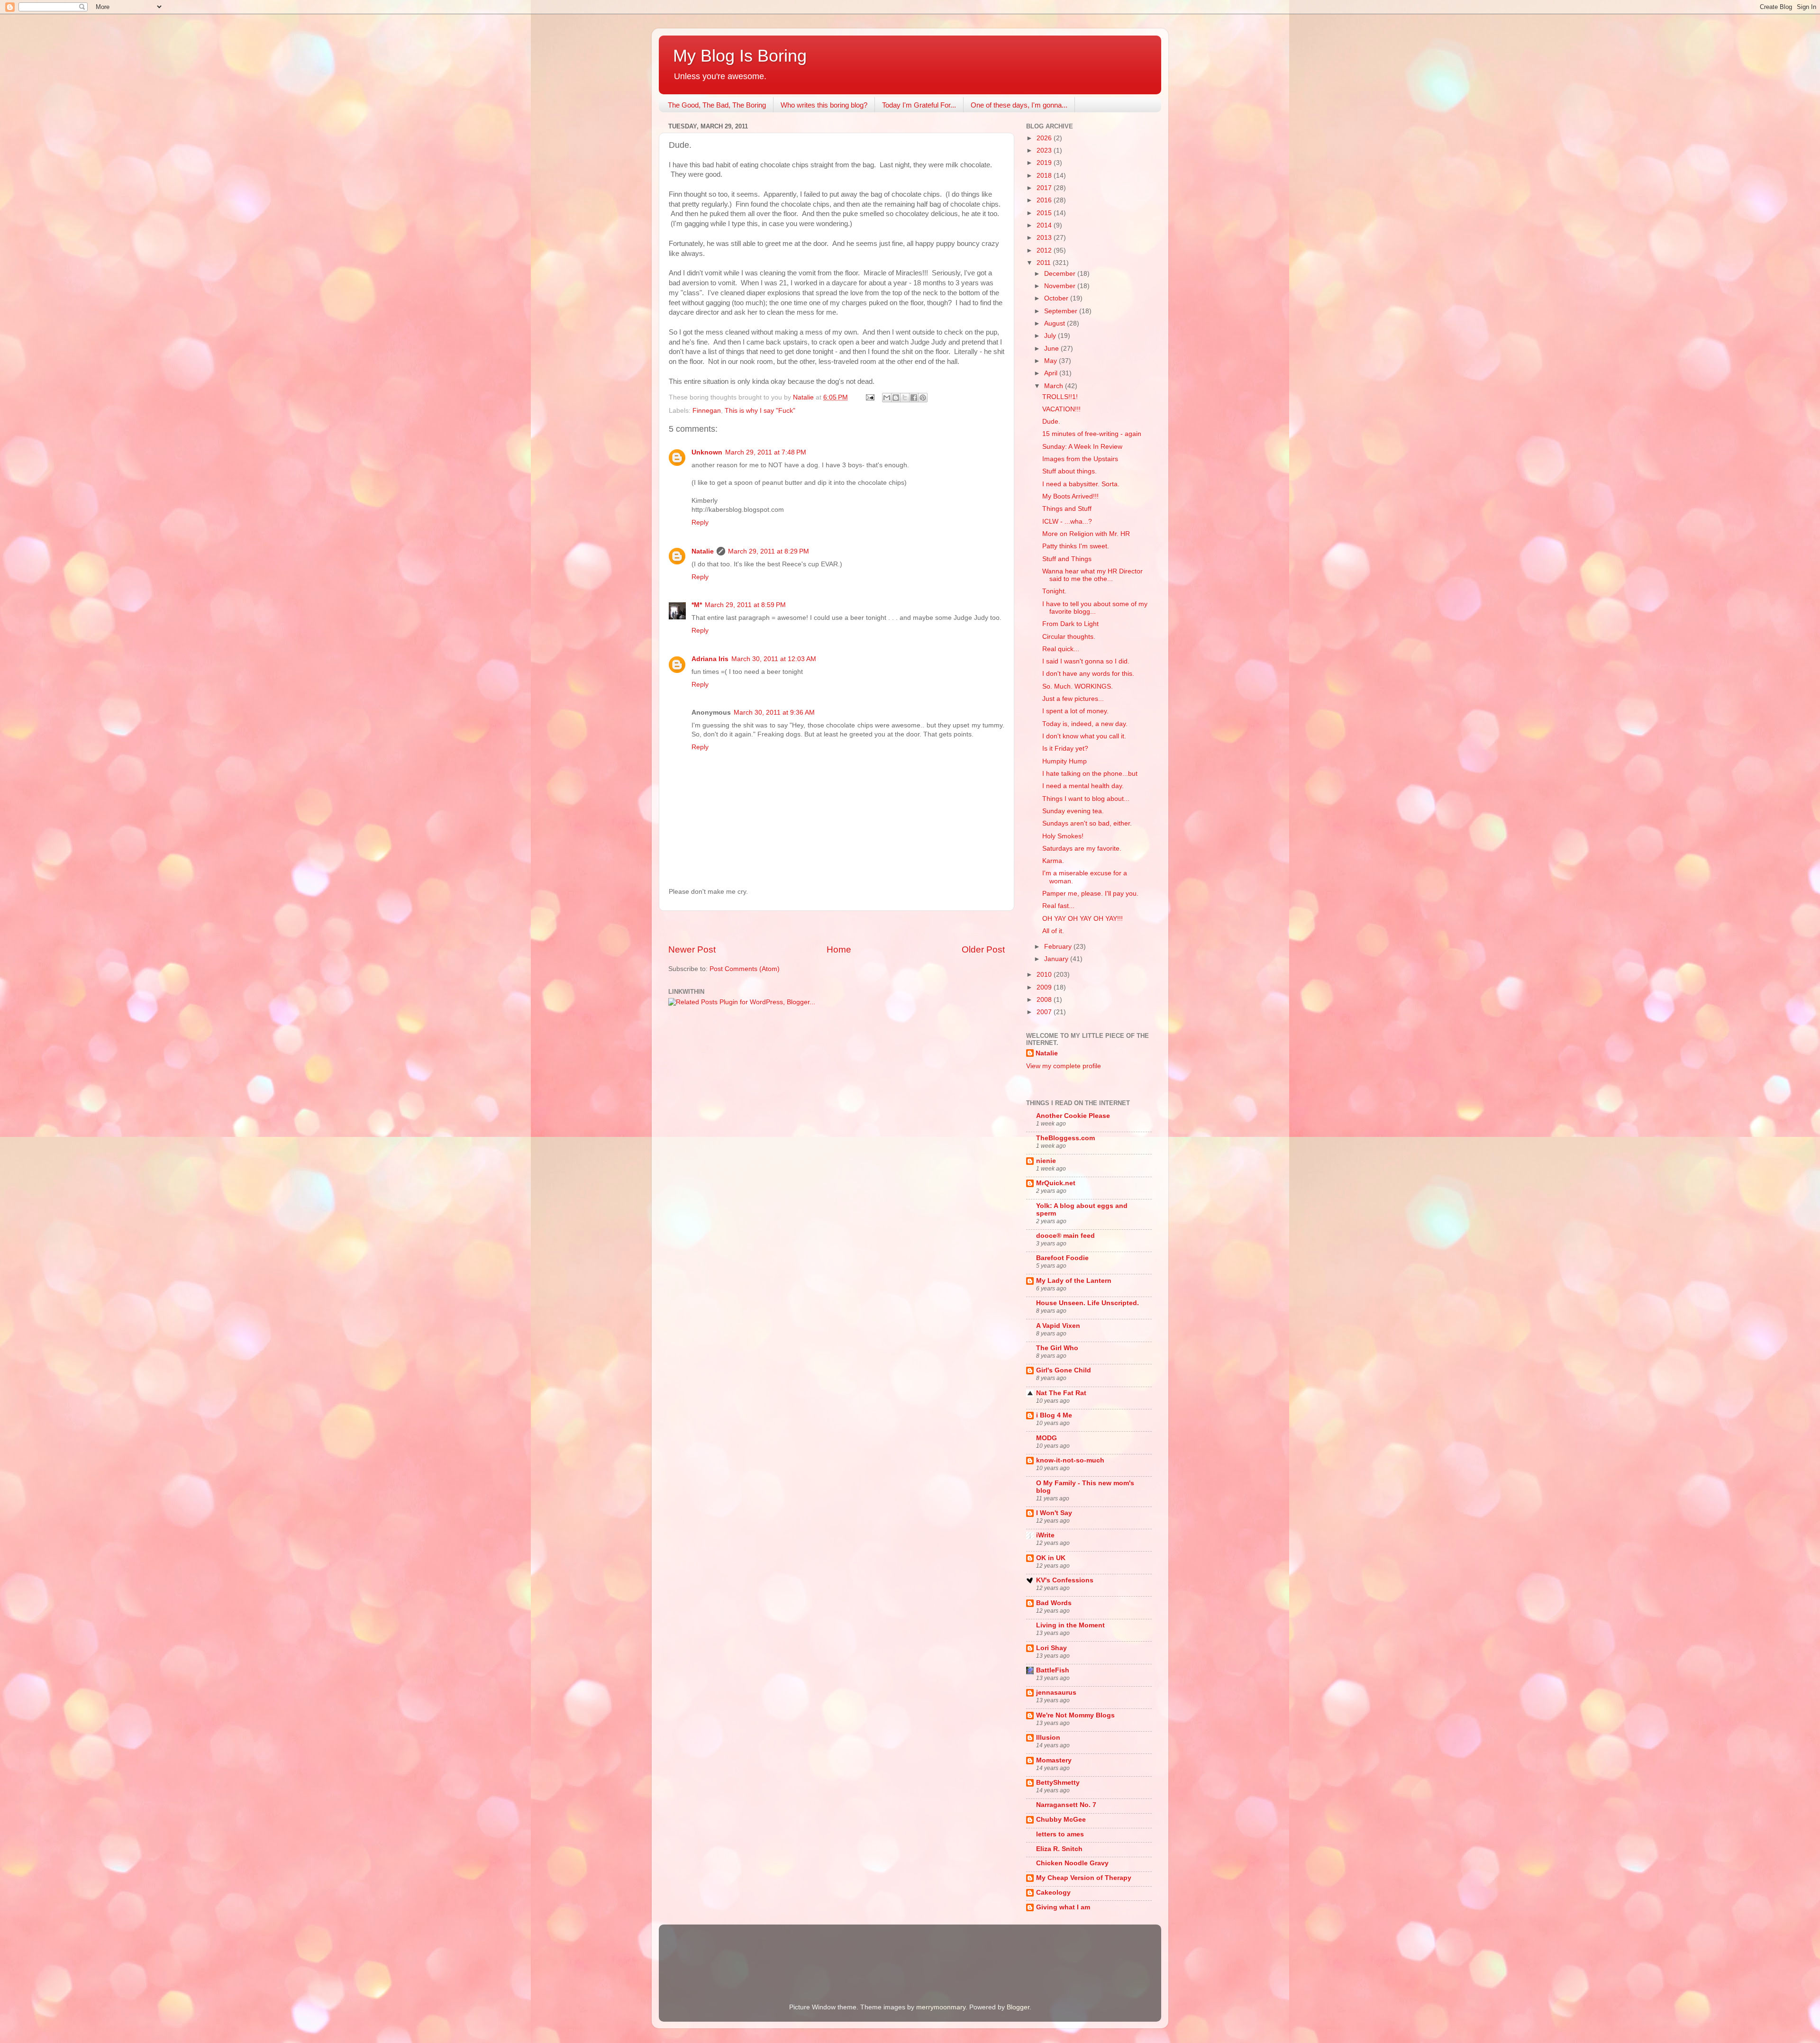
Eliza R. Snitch (1059, 1849)
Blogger (1018, 2007)
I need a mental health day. (1083, 786)
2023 (1045, 150)
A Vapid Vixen (1058, 1326)
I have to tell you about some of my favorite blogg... (1095, 608)
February (1059, 947)
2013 (1045, 238)
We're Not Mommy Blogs (1075, 1715)
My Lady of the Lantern (1074, 1281)
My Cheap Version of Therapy (1084, 1878)
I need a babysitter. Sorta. (1081, 484)
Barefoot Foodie (1062, 1258)
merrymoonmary (941, 2007)
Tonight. (1054, 591)
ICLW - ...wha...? (1067, 522)
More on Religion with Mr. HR (1086, 534)
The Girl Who (1057, 1348)
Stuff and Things (1067, 559)
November (1061, 286)
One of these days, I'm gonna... (1019, 105)
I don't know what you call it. (1084, 736)
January (1057, 959)
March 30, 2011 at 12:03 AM (774, 659)
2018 (1045, 176)
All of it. (1053, 931)
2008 (1045, 1000)
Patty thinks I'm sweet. (1076, 546)
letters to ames (1060, 1834)
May (1051, 361)
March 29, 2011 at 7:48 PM (766, 452)
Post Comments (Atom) (745, 969)
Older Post (983, 949)
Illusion (1048, 1738)
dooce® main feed (1065, 1236)
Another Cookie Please (1073, 1116)
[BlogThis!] (896, 398)
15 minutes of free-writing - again (1092, 434)
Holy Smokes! (1063, 836)
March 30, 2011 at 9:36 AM (774, 713)
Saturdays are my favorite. (1082, 849)
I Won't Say (1054, 1513)
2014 (1045, 225)
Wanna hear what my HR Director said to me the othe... (1092, 575)
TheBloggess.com (1065, 1138)
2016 (1045, 200)
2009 (1045, 987)
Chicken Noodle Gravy (1072, 1863)
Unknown (707, 452)
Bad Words (1054, 1603)
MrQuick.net (1056, 1183)
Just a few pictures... (1073, 699)
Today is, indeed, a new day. (1085, 724)
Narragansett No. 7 (1066, 1805)
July (1051, 336)
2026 (1045, 138)
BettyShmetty (1058, 1783)
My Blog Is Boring (740, 56)
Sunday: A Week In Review (1082, 447)
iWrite (1045, 1535)
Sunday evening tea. (1073, 811)
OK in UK (1051, 1558)
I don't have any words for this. (1088, 674)
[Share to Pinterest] (923, 398)
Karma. (1053, 861)
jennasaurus (1056, 1693)
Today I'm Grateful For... (919, 105)
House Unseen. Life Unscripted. (1087, 1303)
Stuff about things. (1069, 471)
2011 (1045, 263)
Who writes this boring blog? (824, 105)
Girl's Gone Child (1064, 1370)
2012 (1045, 250)
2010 (1045, 975)
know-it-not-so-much (1070, 1460)
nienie (1046, 1161)
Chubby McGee (1061, 1820)
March (1055, 386)
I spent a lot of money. (1075, 711)
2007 (1045, 1012)
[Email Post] (869, 397)
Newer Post (692, 949)
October (1057, 298)
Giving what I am (1063, 1907)
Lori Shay (1051, 1648)
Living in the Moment (1070, 1625)
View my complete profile (1064, 1066)
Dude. (1051, 422)
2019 (1045, 163)
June (1052, 349)
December (1061, 274)
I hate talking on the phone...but (1090, 774)
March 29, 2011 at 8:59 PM (745, 605)
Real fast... (1058, 906)
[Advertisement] (837, 927)
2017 (1045, 188)
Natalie (703, 551)
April (1052, 373)
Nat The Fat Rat (1061, 1393)
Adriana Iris (710, 659)
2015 (1045, 213)
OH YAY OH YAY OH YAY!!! (1083, 919)
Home (839, 949)
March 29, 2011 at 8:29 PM (769, 551)
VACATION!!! (1061, 409)
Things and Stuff (1067, 509)
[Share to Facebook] (914, 398)
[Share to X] (905, 398)
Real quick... (1061, 649)
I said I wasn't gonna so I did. (1086, 661)
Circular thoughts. (1069, 637)
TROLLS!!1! (1060, 397)
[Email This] (887, 398)
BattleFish (1053, 1670)
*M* (697, 605)
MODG (1046, 1438)
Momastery (1054, 1760)
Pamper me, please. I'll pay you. (1090, 894)
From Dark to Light (1070, 624)
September (1062, 311)
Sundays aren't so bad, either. (1087, 823)
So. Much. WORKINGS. (1078, 686)
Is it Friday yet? (1065, 749)
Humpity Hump (1065, 761)
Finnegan (707, 411)
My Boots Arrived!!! (1070, 496)
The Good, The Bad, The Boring (717, 105)
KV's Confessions (1065, 1580)
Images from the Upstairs (1080, 459)
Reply (700, 522)
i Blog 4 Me (1054, 1415)
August (1056, 323)
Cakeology (1053, 1893)
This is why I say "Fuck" (760, 411)
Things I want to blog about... (1086, 799)
